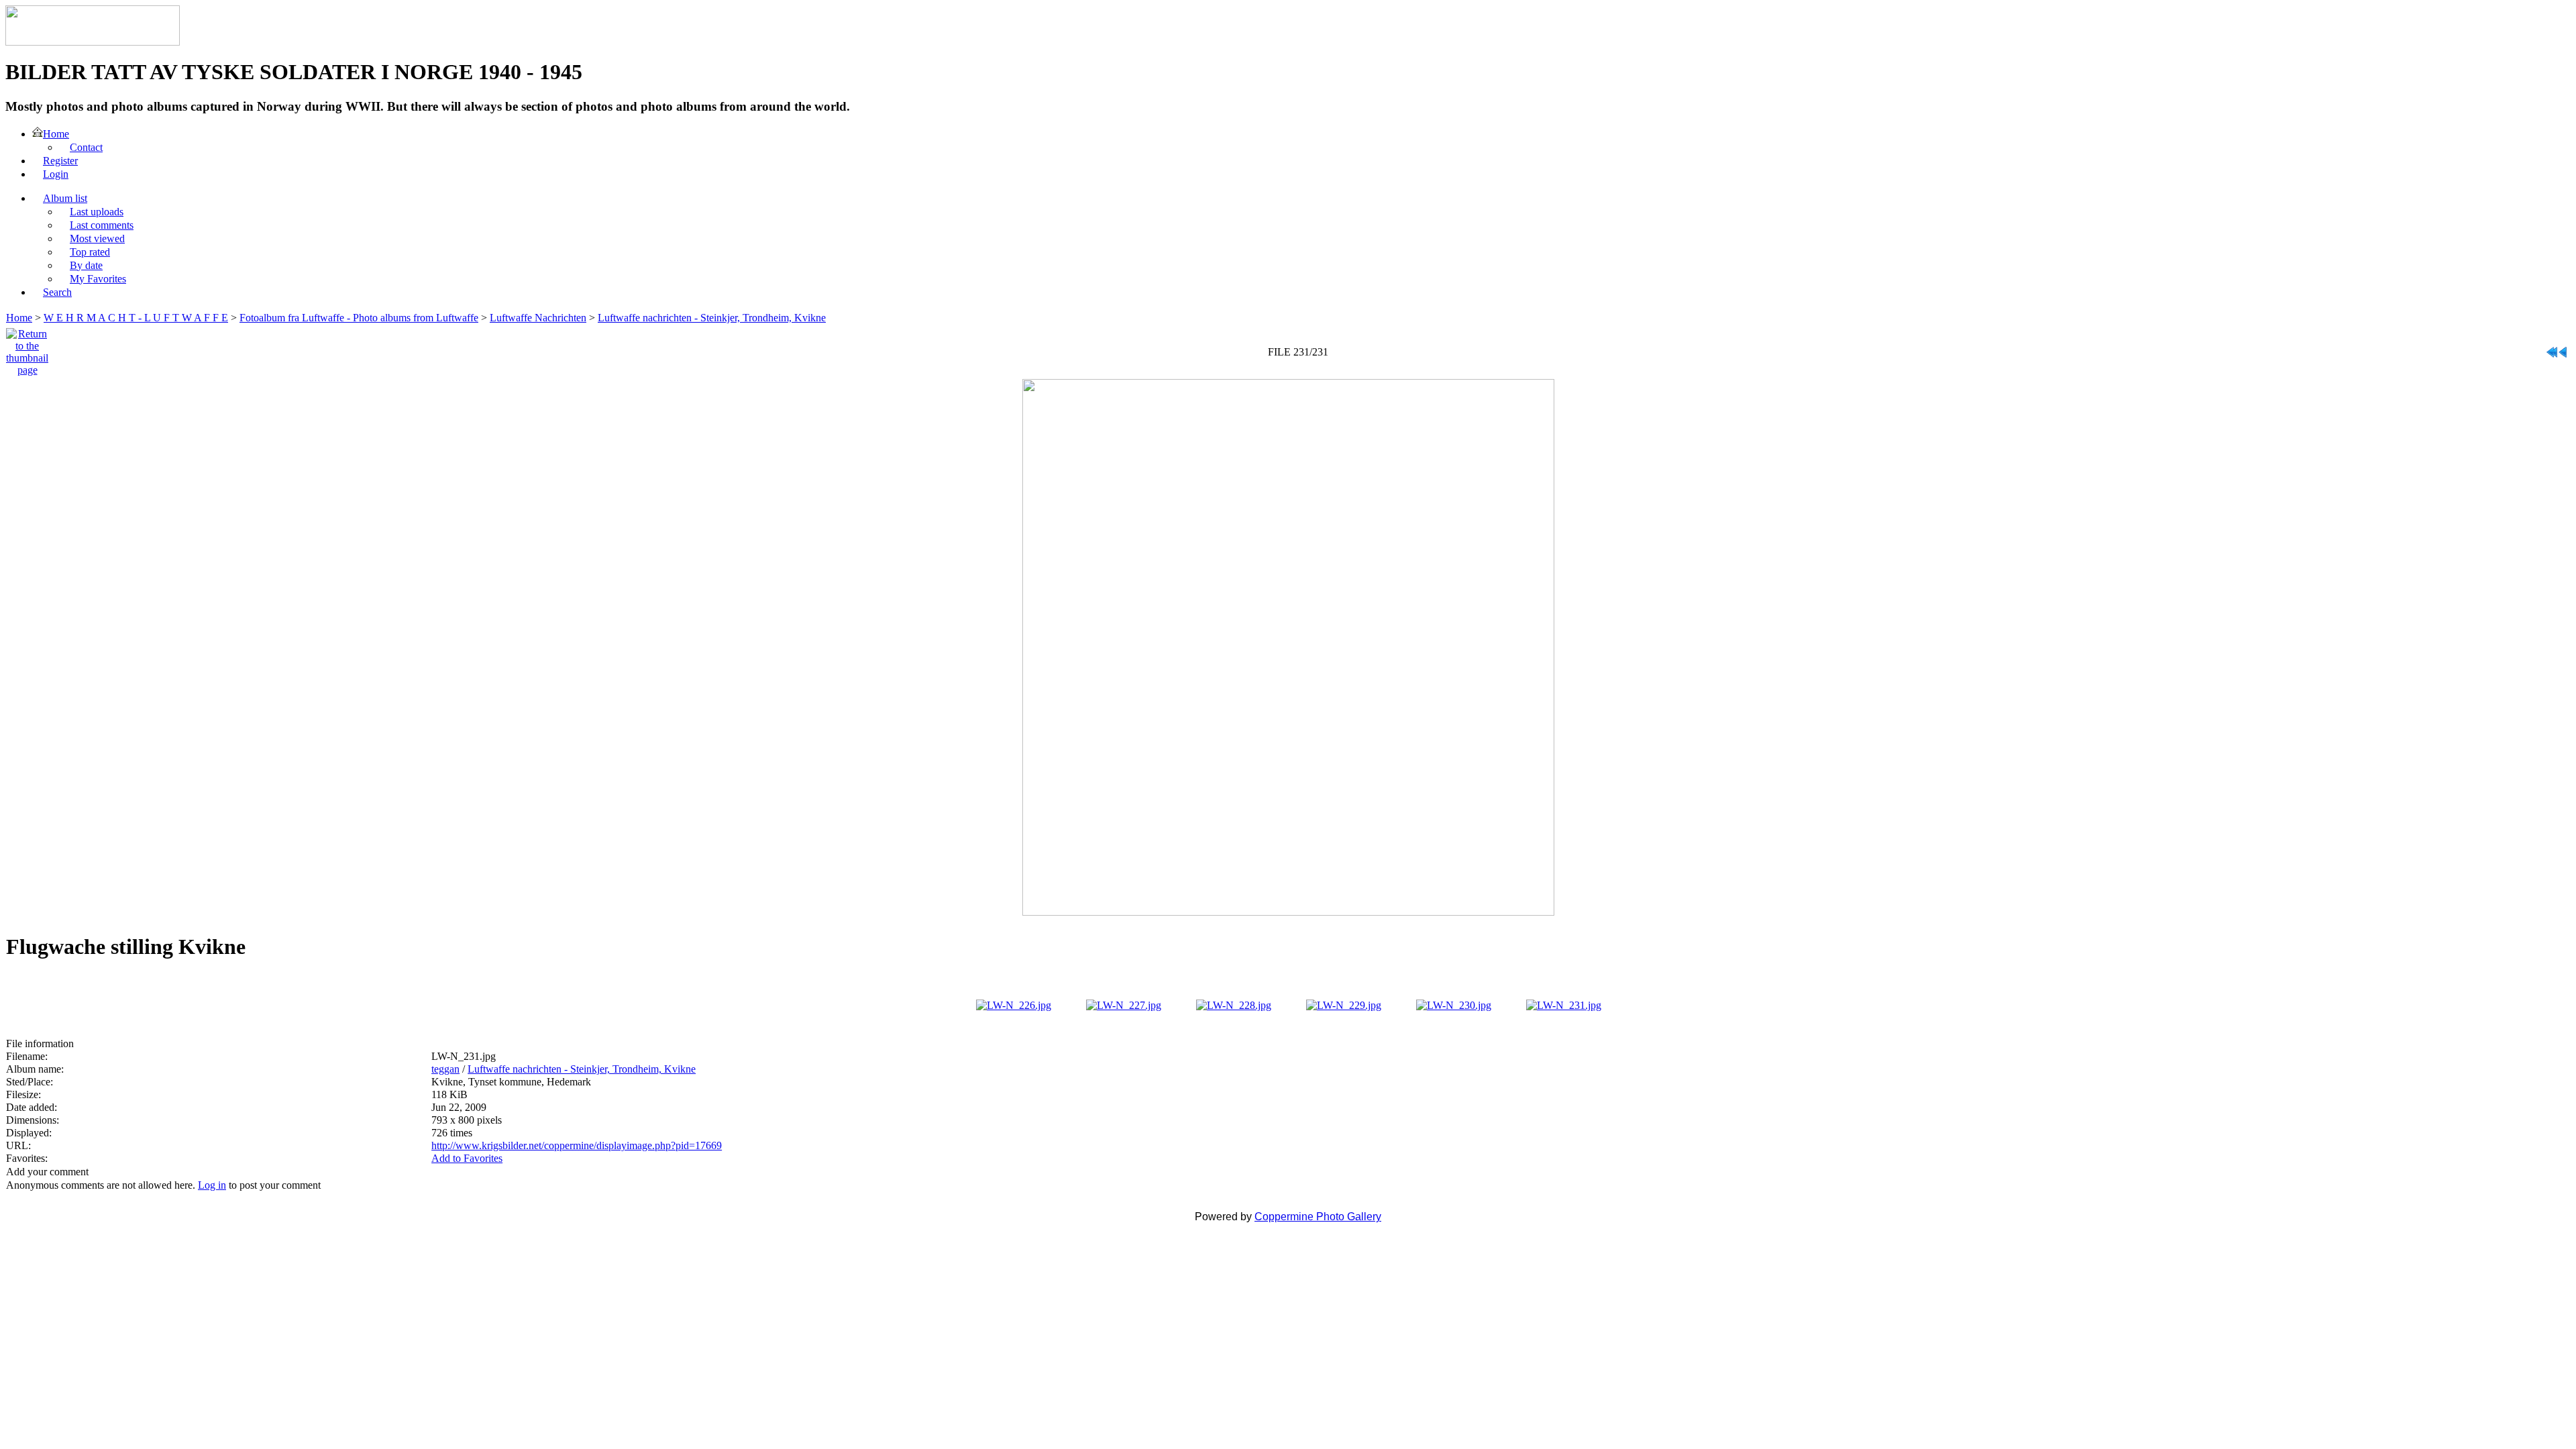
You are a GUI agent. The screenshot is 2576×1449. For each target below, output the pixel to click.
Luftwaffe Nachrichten (538, 318)
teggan (445, 1069)
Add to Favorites (467, 1158)
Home (19, 318)
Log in (212, 1185)
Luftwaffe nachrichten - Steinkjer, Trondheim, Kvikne (712, 318)
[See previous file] (2563, 348)
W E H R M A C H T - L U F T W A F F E (136, 318)
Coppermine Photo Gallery (1318, 1217)
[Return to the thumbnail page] (27, 348)
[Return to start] (2552, 348)
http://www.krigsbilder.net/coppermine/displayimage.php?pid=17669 (577, 1145)
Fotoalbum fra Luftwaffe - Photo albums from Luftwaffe (359, 318)
